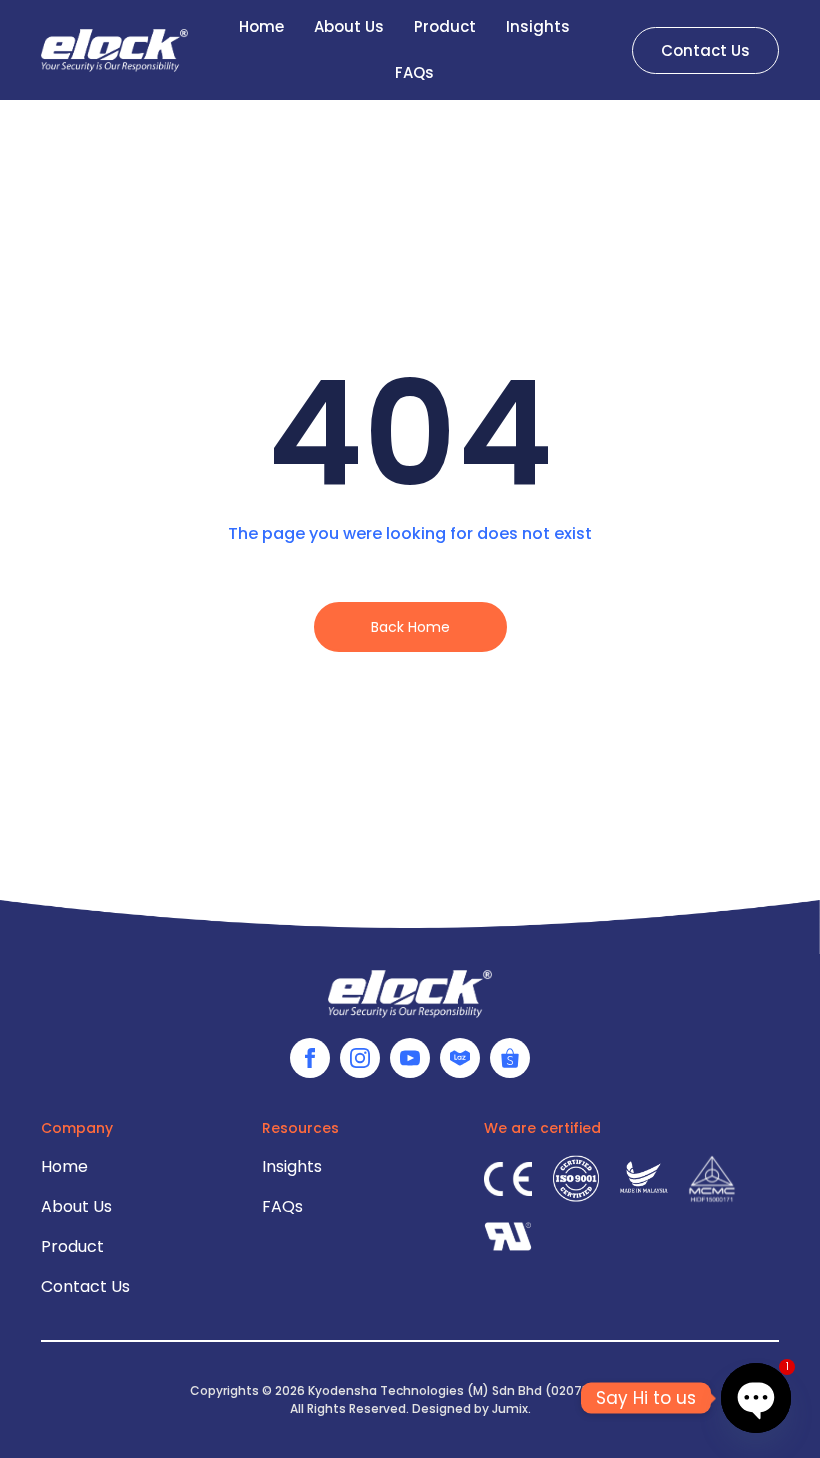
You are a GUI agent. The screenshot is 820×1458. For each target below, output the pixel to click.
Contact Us (85, 1286)
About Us (349, 26)
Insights (538, 26)
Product (445, 26)
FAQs (414, 72)
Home (261, 26)
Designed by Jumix (470, 1408)
